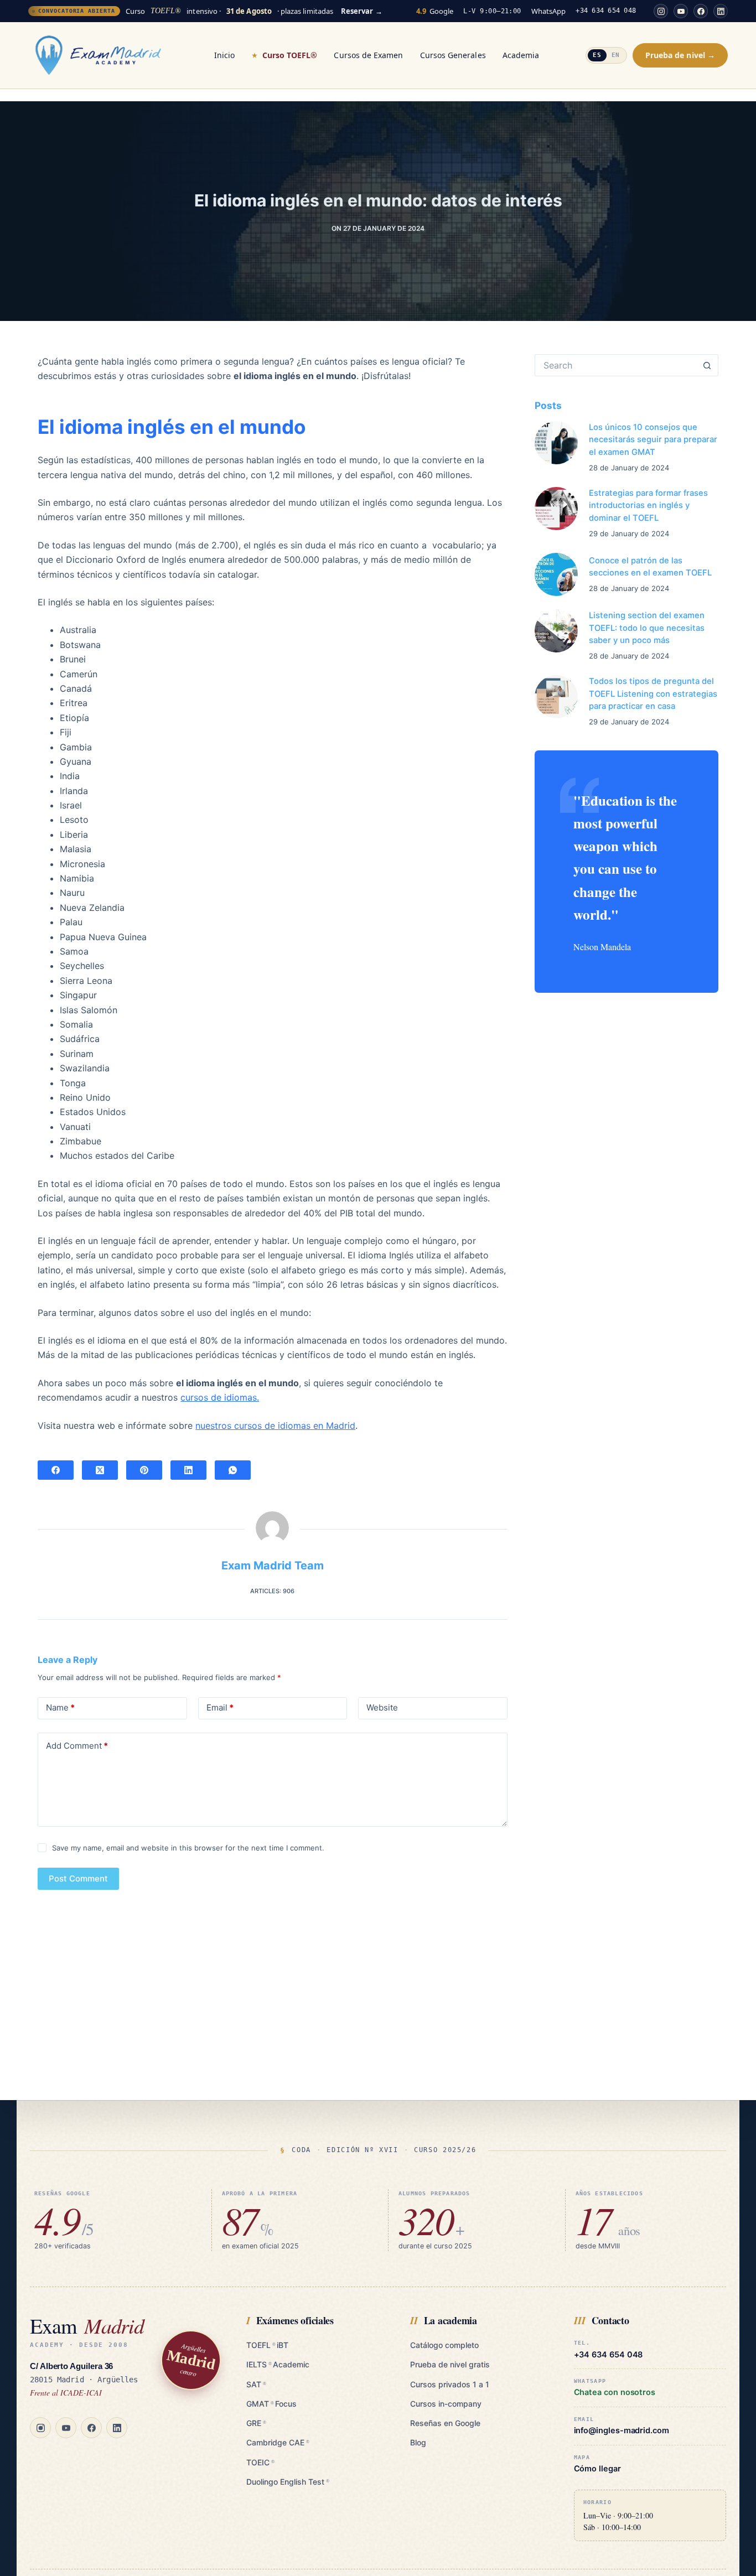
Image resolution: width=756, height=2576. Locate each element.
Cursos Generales (453, 55)
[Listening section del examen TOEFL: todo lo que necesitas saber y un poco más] (556, 631)
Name (60, 1707)
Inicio (224, 55)
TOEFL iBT (267, 2345)
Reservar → (362, 11)
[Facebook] (701, 11)
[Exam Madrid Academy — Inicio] (98, 55)
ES (597, 55)
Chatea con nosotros (615, 2393)
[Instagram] (661, 11)
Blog (418, 2442)
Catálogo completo (444, 2345)
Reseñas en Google (445, 2423)
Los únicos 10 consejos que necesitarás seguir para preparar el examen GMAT (653, 439)
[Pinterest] (144, 1470)
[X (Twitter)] (100, 1470)
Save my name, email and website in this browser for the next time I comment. (188, 1848)
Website (382, 1707)
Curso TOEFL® (290, 55)
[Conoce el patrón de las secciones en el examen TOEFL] (556, 574)
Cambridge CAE (278, 2442)
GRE (256, 2423)
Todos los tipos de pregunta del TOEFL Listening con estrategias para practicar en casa (653, 693)
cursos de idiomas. (220, 1397)
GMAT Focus (271, 2404)
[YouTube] (681, 11)
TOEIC (260, 2462)
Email (220, 1707)
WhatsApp (549, 11)
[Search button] (707, 365)
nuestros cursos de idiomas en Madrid (275, 1426)
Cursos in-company (446, 2404)
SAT (256, 2384)
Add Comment (77, 1746)
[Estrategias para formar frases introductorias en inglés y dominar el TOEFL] (556, 509)
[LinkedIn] (721, 11)
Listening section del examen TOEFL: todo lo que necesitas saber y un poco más (647, 628)
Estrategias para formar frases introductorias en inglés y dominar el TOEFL (648, 505)
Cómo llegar (597, 2469)
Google (435, 11)
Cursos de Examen (368, 55)
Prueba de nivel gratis (450, 2364)
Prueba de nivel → (680, 55)
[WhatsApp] (233, 1470)
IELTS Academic (278, 2364)
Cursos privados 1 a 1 (450, 2384)
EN (616, 55)
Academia (521, 55)
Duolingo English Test (288, 2482)
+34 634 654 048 (606, 11)
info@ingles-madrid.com (622, 2431)
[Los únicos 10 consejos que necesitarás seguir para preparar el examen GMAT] (556, 443)
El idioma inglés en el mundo (172, 427)
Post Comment (78, 1878)
